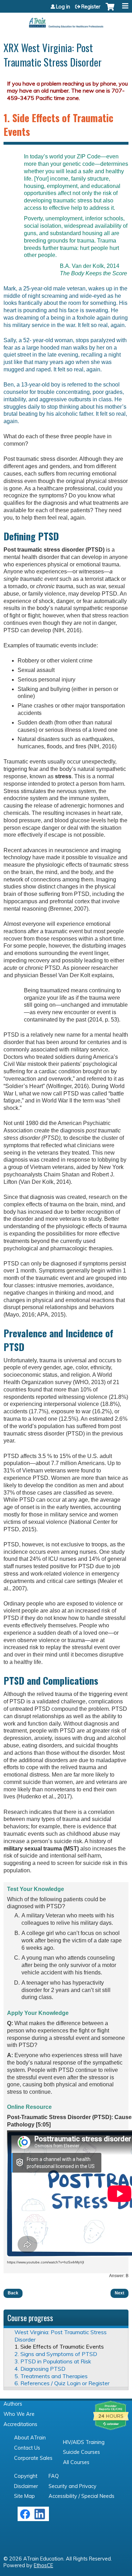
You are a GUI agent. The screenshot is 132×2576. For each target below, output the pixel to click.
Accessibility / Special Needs (81, 2496)
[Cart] (110, 10)
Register (91, 7)
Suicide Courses (81, 2452)
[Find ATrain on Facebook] (25, 2518)
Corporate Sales (33, 2458)
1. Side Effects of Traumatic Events (59, 2346)
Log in (63, 7)
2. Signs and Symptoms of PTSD (56, 2354)
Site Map (24, 2496)
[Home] (66, 20)
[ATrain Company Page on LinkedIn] (41, 2518)
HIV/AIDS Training (84, 2442)
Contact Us (27, 2448)
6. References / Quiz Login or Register (62, 2383)
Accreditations (20, 2424)
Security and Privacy (73, 2486)
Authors (13, 2404)
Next (120, 2293)
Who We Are (19, 2414)
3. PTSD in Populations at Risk (53, 2361)
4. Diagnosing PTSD (40, 2369)
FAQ (54, 2476)
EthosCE (43, 2565)
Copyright (26, 2476)
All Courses (76, 2462)
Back (13, 2293)
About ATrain (30, 2438)
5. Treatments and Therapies (51, 2376)
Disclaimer (26, 2486)
